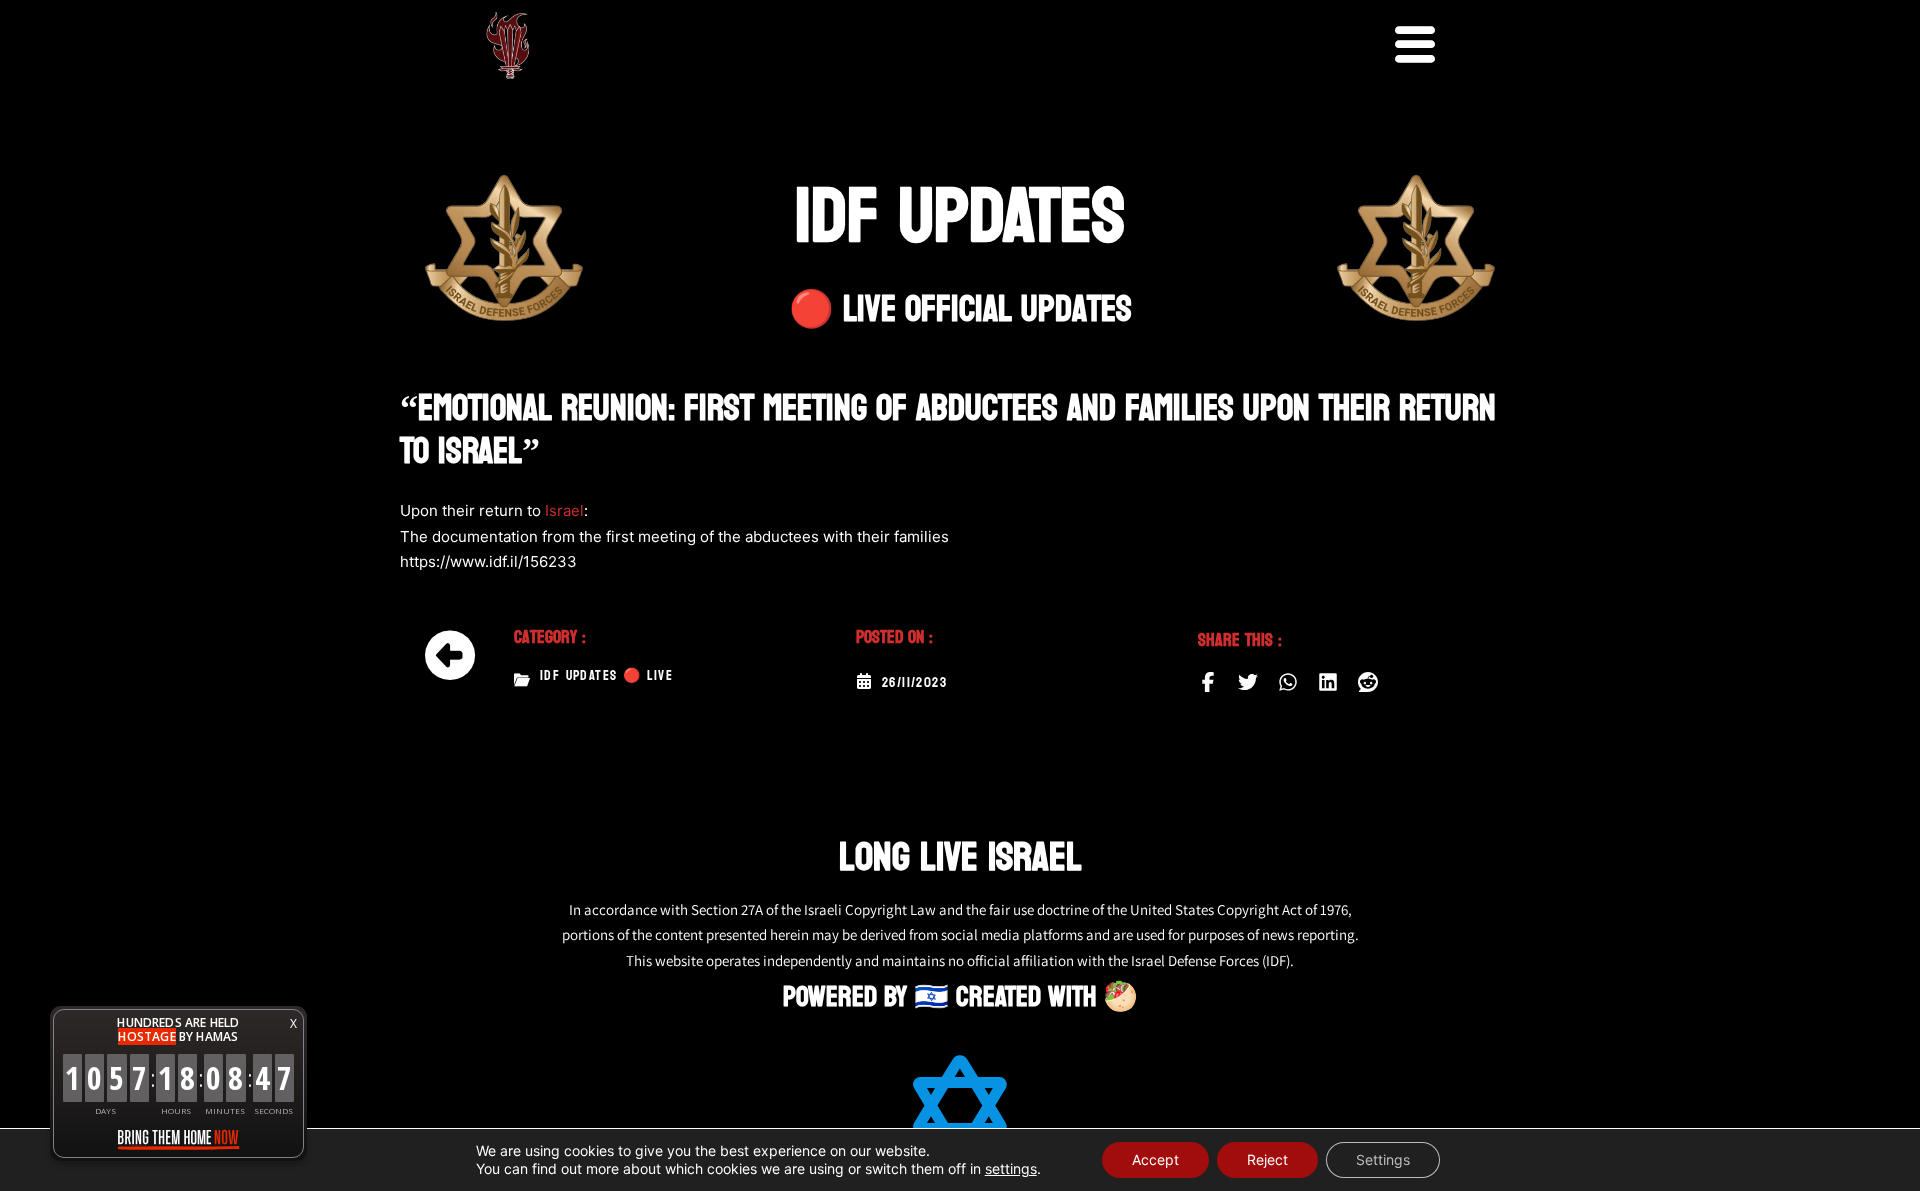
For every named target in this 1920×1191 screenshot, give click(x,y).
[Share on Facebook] (1208, 682)
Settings (1383, 1159)
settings (1011, 1168)
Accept (1155, 1159)
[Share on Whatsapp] (1288, 682)
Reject (1267, 1159)
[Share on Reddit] (1368, 682)
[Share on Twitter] (1248, 682)
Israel (564, 510)
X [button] (293, 1023)
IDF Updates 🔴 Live (606, 676)
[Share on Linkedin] (1328, 682)
